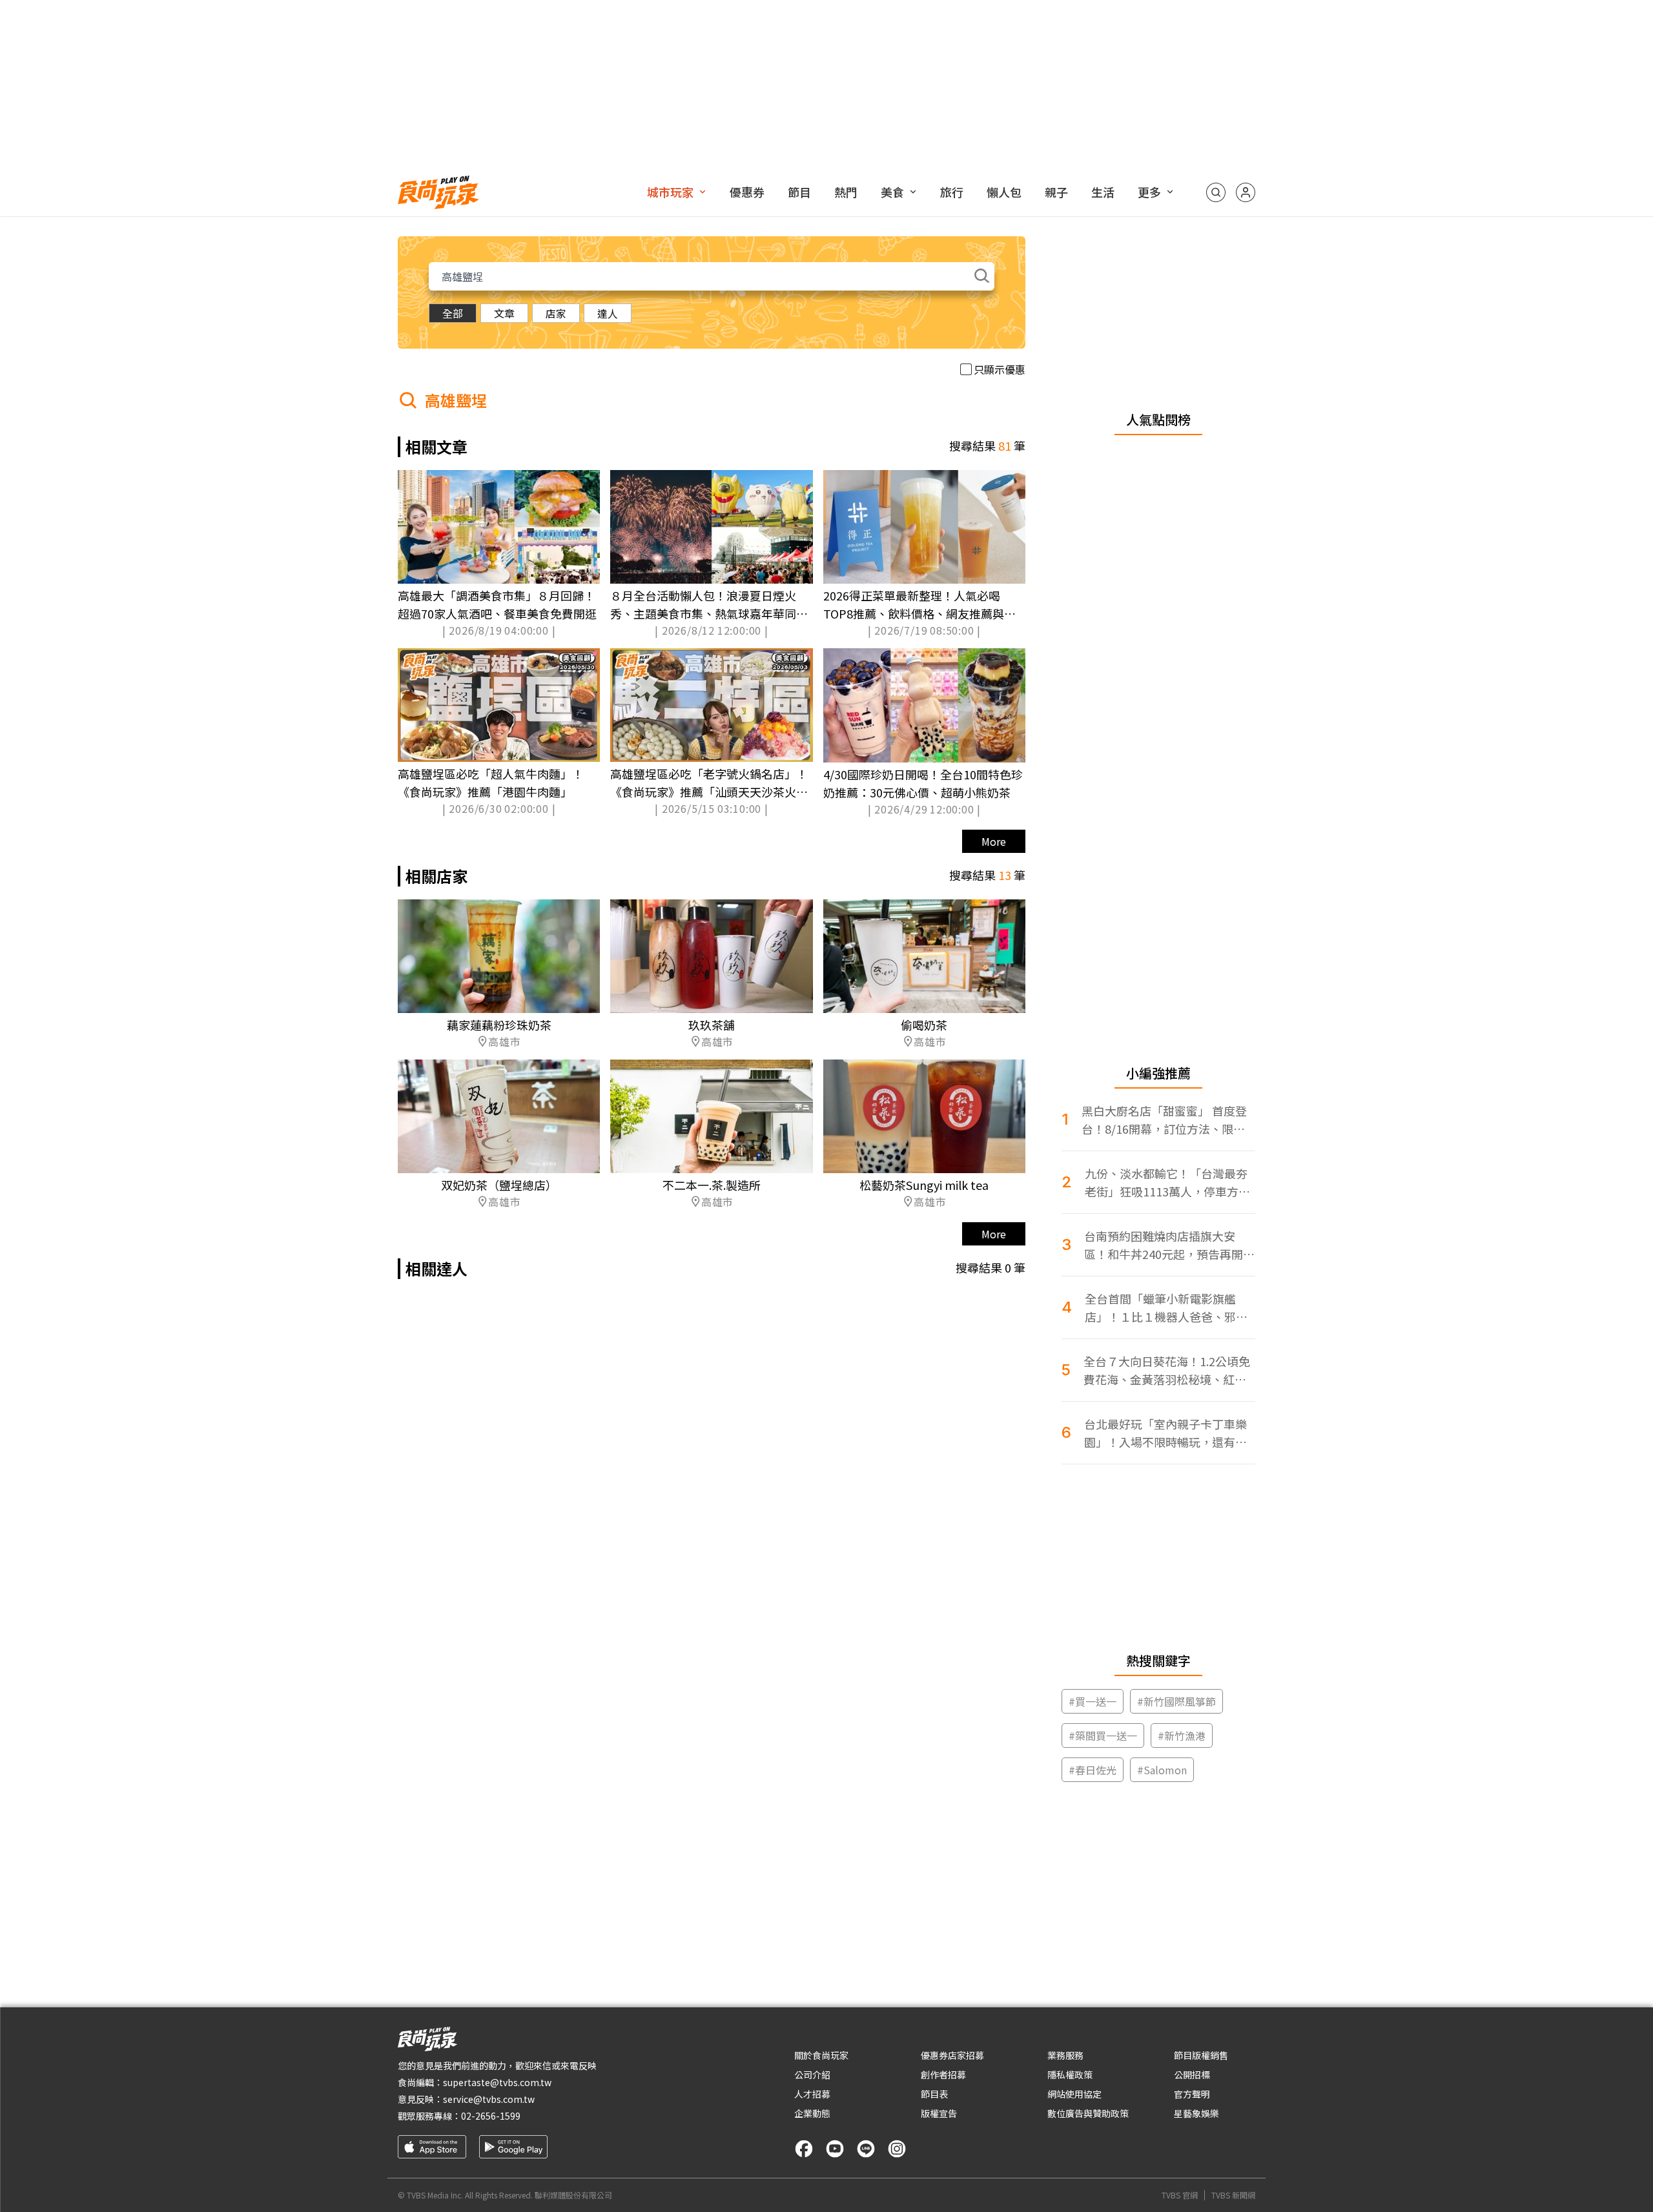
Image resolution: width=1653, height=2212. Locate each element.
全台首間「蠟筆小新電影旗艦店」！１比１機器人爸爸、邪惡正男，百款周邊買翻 (1166, 1308)
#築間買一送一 (1103, 1736)
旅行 (952, 192)
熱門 (846, 192)
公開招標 (1192, 2074)
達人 (608, 313)
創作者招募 (943, 2074)
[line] (866, 2149)
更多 (1149, 192)
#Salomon (1162, 1770)
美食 (892, 192)
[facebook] (804, 2149)
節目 (799, 192)
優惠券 (747, 192)
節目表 (934, 2094)
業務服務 (1065, 2055)
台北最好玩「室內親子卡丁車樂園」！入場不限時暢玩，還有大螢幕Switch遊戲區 (1165, 1433)
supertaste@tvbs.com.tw (497, 2082)
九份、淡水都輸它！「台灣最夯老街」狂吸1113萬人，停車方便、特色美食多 (1166, 1183)
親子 (1056, 192)
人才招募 (812, 2094)
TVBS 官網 (1180, 2195)
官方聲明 (1192, 2094)
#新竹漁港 (1182, 1736)
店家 (556, 313)
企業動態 (812, 2113)
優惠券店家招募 (952, 2055)
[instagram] (897, 2149)
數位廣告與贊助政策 (1088, 2113)
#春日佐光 (1093, 1770)
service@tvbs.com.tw (489, 2099)
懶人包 (1004, 192)
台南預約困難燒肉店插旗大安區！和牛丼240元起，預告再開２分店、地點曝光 (1169, 1245)
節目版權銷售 (1201, 2055)
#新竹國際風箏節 (1176, 1701)
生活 (1103, 192)
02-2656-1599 (491, 2116)
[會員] (1246, 192)
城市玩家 (670, 192)
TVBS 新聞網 (1233, 2195)
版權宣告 (939, 2113)
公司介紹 (812, 2074)
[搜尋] (1216, 192)
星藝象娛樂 (1196, 2113)
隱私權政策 (1070, 2074)
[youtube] (835, 2149)
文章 (504, 313)
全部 (453, 313)
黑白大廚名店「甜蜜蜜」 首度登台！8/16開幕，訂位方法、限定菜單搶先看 (1164, 1120)
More (994, 841)
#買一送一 (1093, 1701)
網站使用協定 (1074, 2094)
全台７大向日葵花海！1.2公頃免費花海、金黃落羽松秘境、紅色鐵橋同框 (1167, 1370)
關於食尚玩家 (821, 2055)
